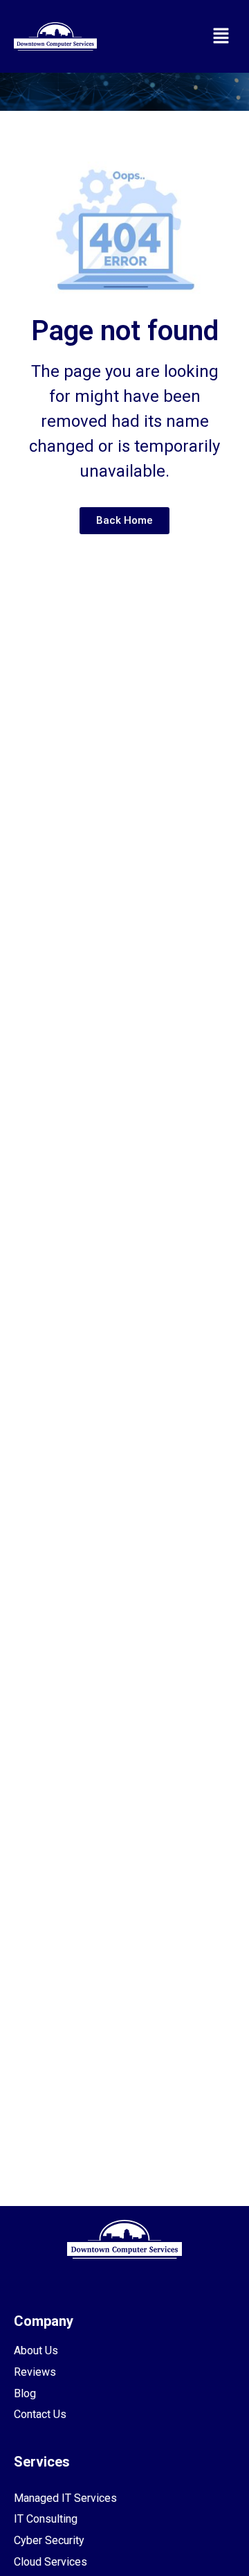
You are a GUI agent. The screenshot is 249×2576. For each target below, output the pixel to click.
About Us (36, 2350)
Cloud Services (50, 2562)
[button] (221, 36)
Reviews (35, 2372)
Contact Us (40, 2414)
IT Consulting (46, 2519)
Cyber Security (49, 2540)
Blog (25, 2393)
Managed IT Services (65, 2498)
